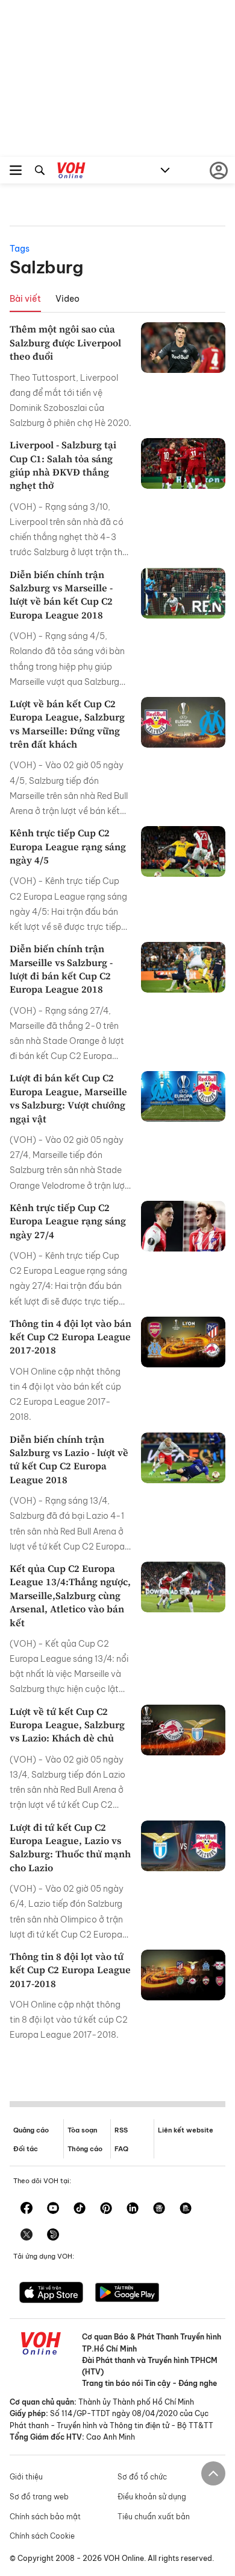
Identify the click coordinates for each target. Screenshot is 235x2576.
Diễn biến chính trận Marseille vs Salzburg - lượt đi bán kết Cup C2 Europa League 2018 (61, 969)
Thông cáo (85, 2149)
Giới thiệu (26, 2477)
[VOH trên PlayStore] (127, 2294)
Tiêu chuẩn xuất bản (154, 2517)
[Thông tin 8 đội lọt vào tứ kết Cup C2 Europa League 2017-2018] (183, 1975)
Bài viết (25, 299)
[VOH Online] (71, 172)
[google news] (159, 2209)
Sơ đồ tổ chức (142, 2477)
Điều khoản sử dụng (152, 2497)
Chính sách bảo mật (45, 2517)
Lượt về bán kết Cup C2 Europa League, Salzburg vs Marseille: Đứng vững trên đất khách (67, 724)
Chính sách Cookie (42, 2536)
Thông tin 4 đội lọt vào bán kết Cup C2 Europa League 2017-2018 (70, 1337)
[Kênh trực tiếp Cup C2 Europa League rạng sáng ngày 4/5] (183, 851)
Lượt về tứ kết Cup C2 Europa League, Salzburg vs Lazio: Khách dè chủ (67, 1725)
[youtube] (53, 2209)
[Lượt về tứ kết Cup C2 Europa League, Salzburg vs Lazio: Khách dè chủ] (183, 1730)
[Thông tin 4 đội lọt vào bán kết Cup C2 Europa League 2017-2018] (183, 1342)
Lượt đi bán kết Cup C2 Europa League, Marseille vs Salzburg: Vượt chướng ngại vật (68, 1098)
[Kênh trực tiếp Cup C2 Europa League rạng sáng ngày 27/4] (183, 1226)
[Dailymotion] (53, 2236)
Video (67, 299)
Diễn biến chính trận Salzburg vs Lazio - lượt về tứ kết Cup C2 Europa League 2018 (69, 1459)
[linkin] (133, 2209)
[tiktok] (80, 2209)
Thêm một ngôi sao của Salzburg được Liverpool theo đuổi (65, 342)
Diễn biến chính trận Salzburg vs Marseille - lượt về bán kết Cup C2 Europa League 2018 (61, 595)
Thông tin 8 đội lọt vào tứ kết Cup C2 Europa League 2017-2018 (70, 1970)
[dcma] (186, 2209)
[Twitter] (27, 2236)
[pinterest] (106, 2209)
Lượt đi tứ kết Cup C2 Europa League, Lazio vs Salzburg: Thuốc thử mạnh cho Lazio (70, 1847)
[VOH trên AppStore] (51, 2294)
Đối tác (26, 2149)
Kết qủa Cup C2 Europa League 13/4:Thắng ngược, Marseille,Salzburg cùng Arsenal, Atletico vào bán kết (70, 1595)
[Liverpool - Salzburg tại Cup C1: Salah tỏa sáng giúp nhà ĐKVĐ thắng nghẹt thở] (183, 463)
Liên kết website (186, 2130)
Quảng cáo (31, 2130)
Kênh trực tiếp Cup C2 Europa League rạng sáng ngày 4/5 (68, 846)
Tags (20, 249)
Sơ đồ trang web (39, 2497)
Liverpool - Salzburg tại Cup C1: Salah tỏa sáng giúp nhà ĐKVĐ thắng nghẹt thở (63, 465)
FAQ (121, 2149)
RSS (121, 2130)
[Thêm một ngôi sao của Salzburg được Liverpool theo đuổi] (183, 348)
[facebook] (27, 2209)
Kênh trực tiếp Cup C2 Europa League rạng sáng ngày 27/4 (68, 1221)
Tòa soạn (82, 2130)
